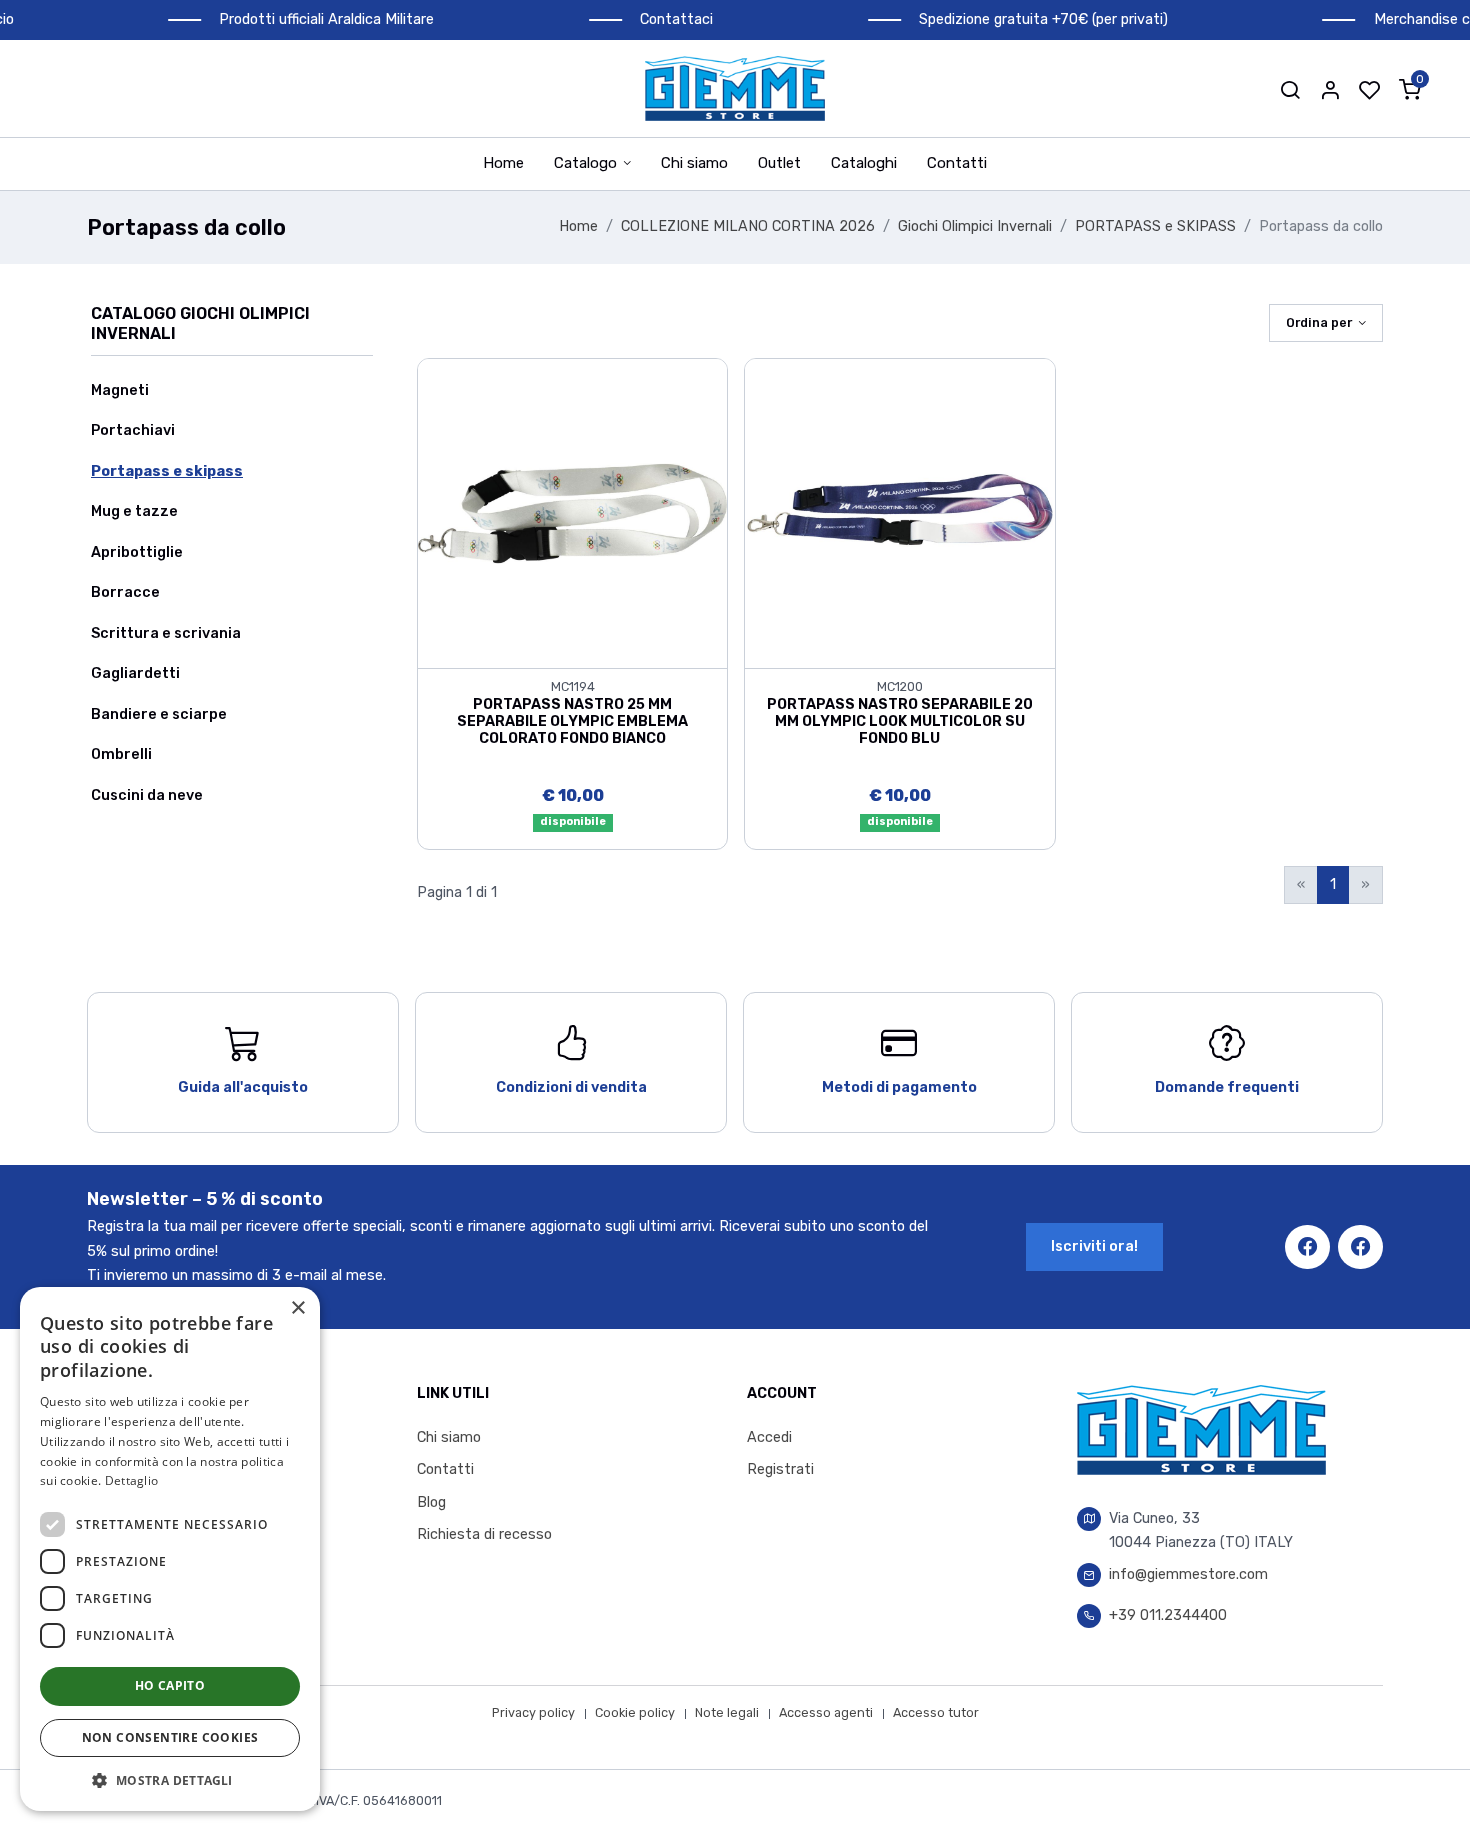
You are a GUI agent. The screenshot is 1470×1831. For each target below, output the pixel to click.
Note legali (727, 1712)
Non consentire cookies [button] (170, 1737)
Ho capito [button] (170, 1685)
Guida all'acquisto (243, 1087)
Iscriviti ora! (1094, 1246)
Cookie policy (635, 1712)
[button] (1290, 89)
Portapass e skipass (167, 471)
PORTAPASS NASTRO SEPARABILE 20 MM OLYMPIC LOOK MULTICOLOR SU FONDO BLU (900, 722)
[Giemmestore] (735, 88)
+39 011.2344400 (1168, 1615)
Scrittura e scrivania (166, 633)
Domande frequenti (1227, 1087)
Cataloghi (864, 163)
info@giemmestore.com (1188, 1574)
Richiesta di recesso (484, 1534)
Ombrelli (121, 754)
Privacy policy (533, 1712)
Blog (431, 1502)
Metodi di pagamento (899, 1087)
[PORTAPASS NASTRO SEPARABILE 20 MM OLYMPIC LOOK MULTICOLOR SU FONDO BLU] (899, 512)
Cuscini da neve (147, 795)
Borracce (125, 592)
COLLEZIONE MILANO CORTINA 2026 (748, 226)
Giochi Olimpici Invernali (975, 226)
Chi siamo (694, 163)
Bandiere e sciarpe (159, 714)
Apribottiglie (137, 552)
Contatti (957, 163)
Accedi (769, 1437)
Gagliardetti (135, 673)
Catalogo (585, 163)
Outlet (779, 163)
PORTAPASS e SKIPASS (1155, 226)
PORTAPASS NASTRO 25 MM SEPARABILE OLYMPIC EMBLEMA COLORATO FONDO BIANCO (572, 722)
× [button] (297, 1308)
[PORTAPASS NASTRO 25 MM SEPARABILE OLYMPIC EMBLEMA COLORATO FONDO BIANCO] (572, 512)
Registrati (780, 1469)
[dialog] (170, 1549)
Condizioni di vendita (571, 1087)
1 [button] (1333, 884)
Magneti (120, 390)
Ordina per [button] (1319, 322)
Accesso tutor (936, 1712)
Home (503, 163)
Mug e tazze (134, 511)
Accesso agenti (826, 1712)
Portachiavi (133, 430)
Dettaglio (132, 1480)
